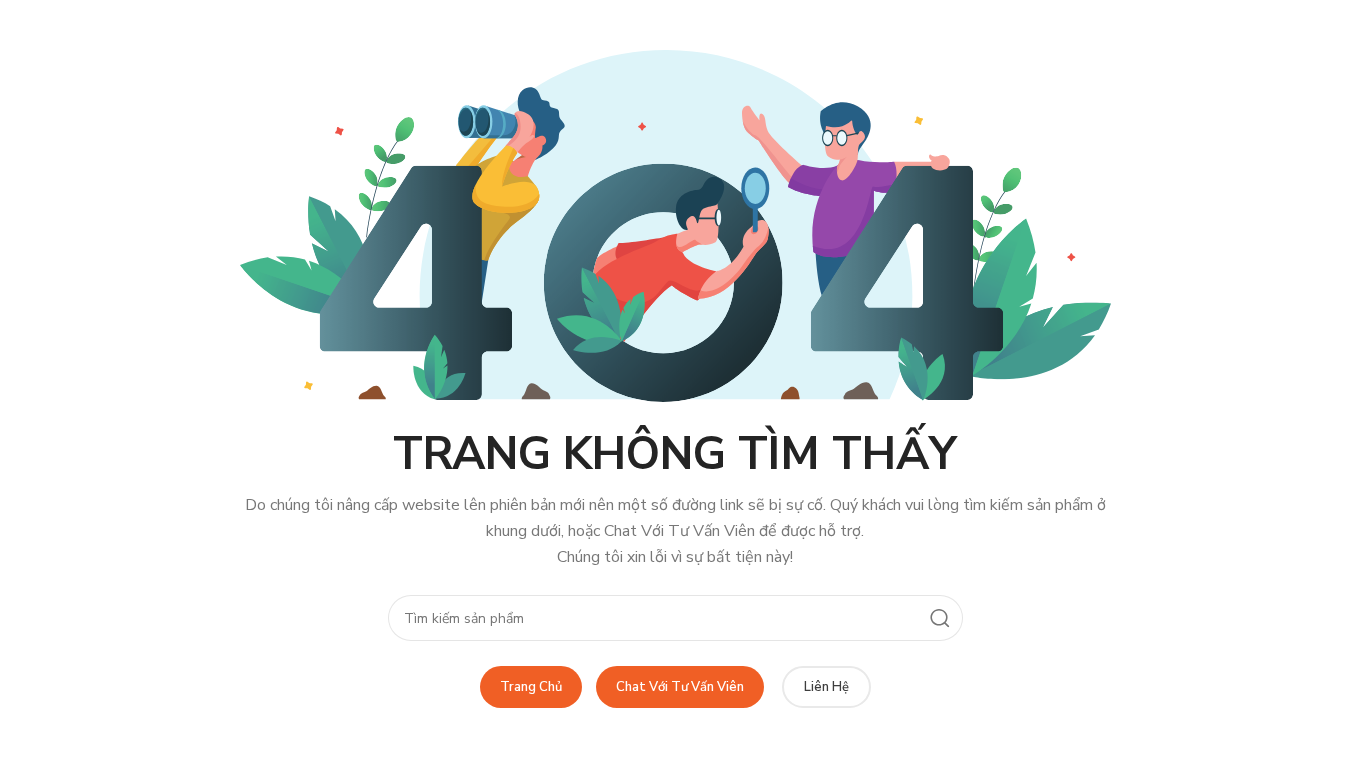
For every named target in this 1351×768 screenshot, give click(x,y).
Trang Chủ (531, 687)
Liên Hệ (826, 687)
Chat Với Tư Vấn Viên (680, 687)
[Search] (940, 618)
